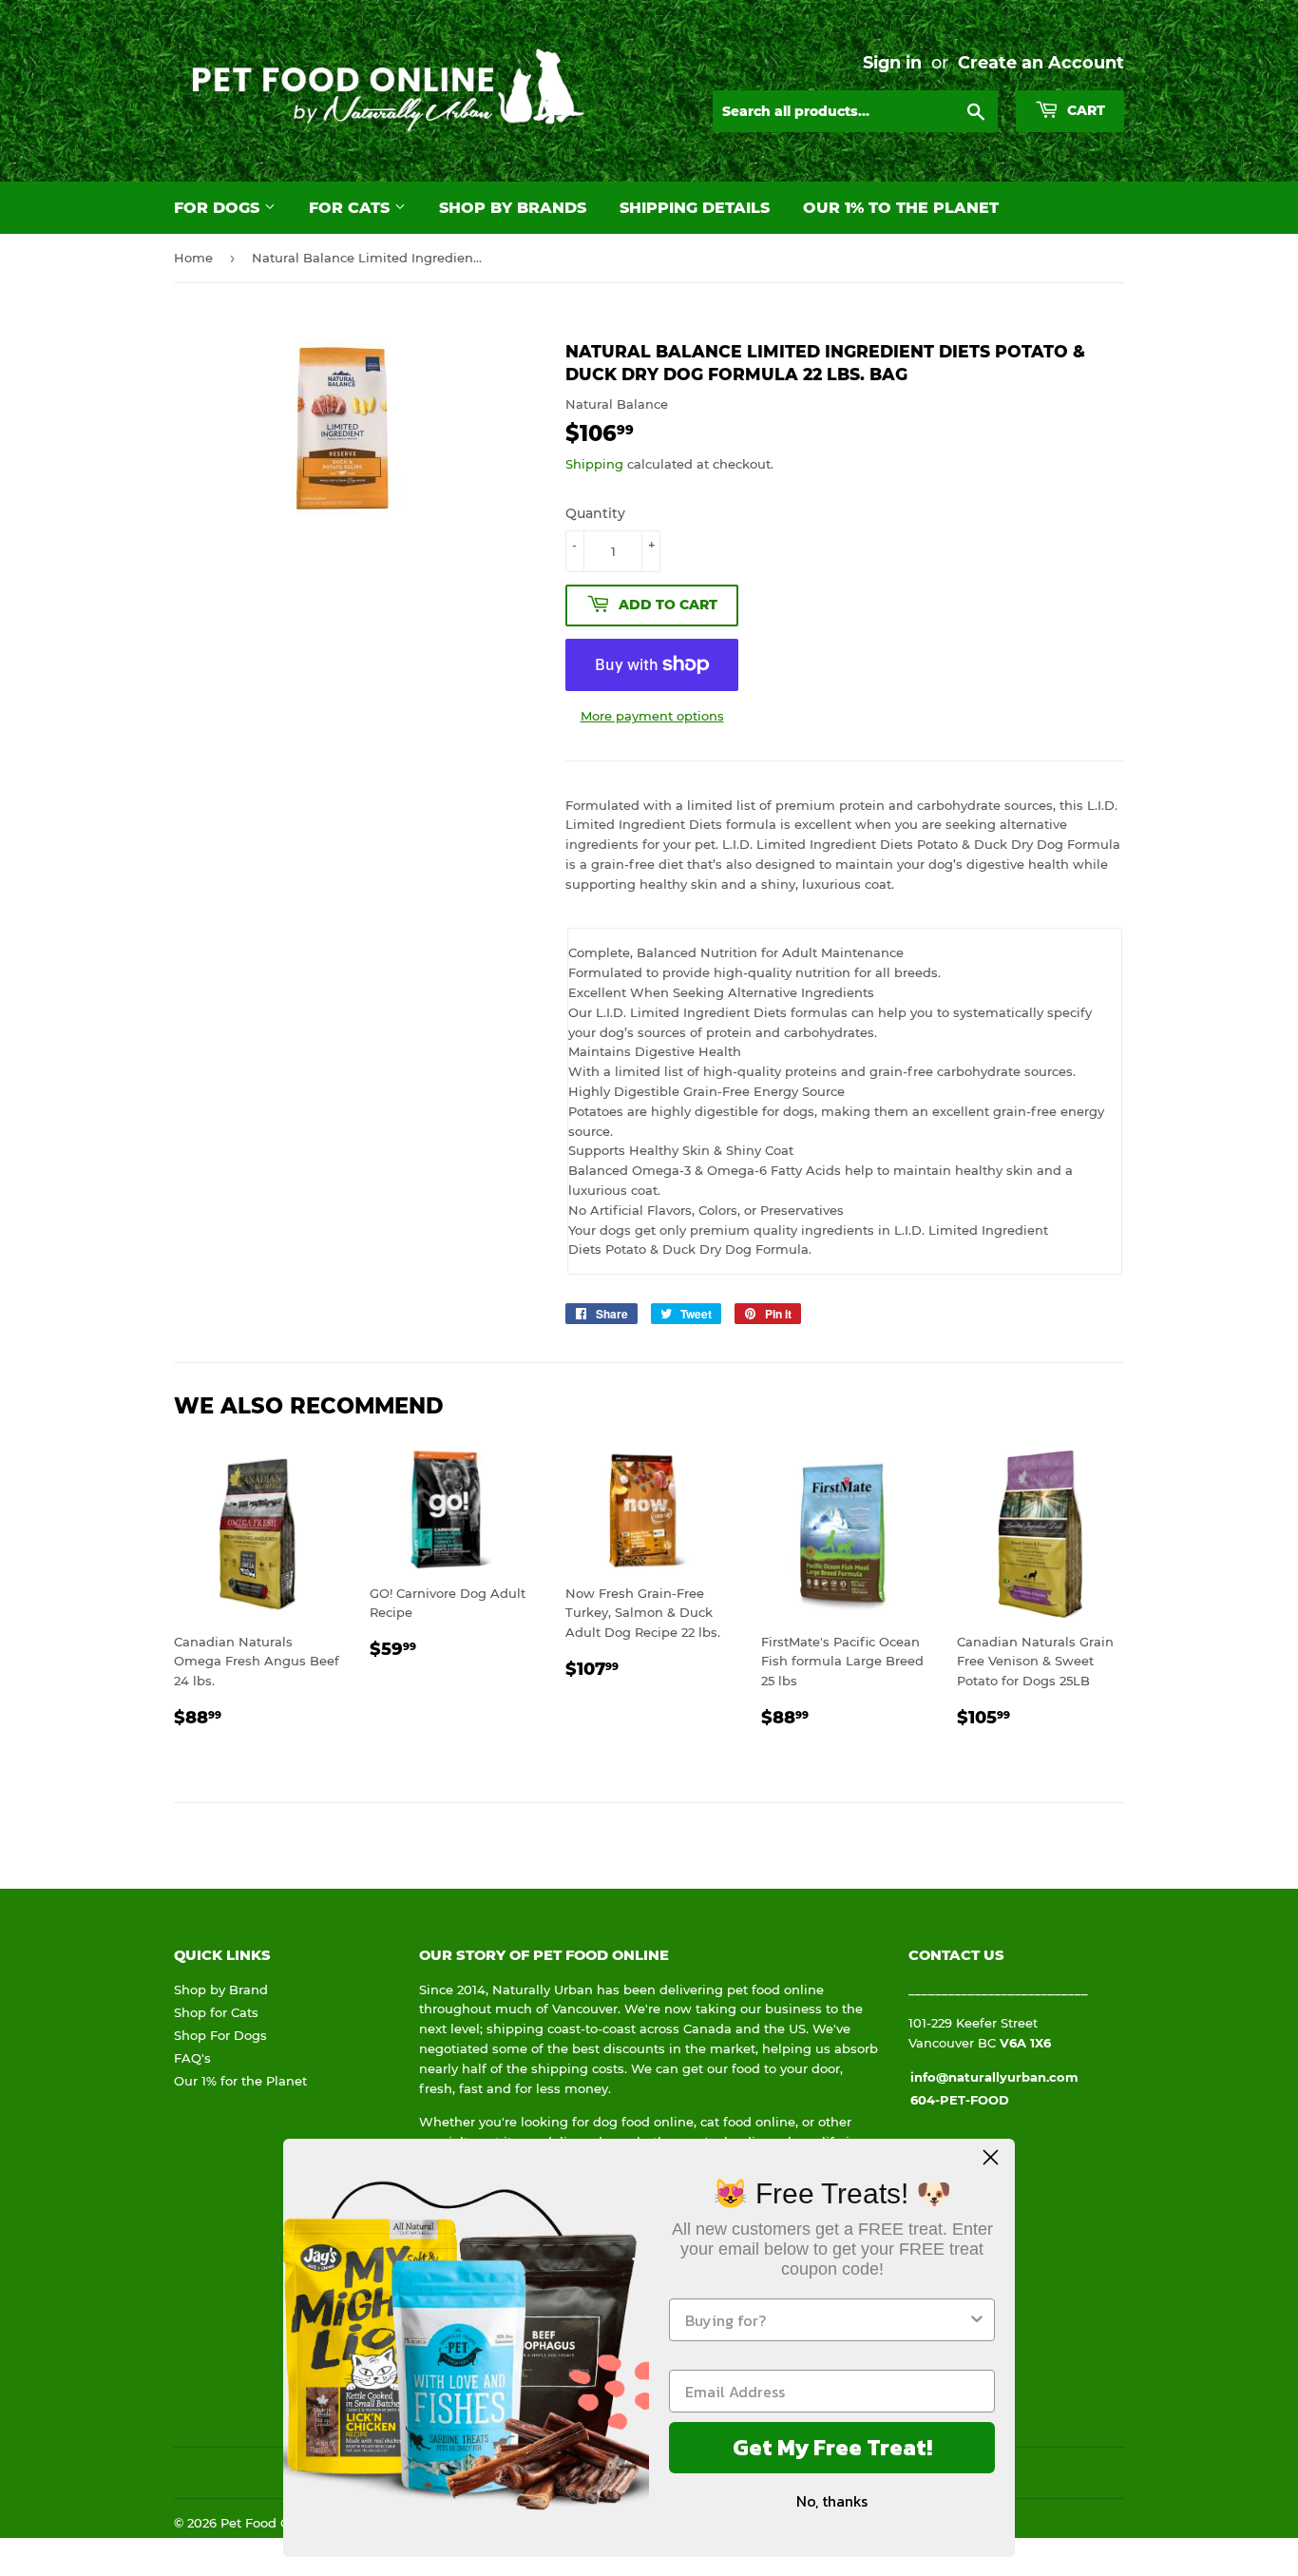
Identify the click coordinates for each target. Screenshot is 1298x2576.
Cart (1084, 110)
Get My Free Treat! (832, 2447)
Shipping (594, 464)
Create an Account (1041, 62)
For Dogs (219, 208)
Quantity (595, 513)
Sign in (892, 62)
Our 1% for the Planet (240, 2081)
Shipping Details (695, 208)
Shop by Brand (221, 1990)
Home (193, 258)
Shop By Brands (513, 208)
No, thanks (832, 2501)
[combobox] (826, 2320)
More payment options (652, 716)
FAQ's (192, 2058)
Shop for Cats (216, 2012)
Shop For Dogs (220, 2035)
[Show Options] (977, 2320)
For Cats (352, 208)
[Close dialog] (991, 2157)
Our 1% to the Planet (901, 208)
